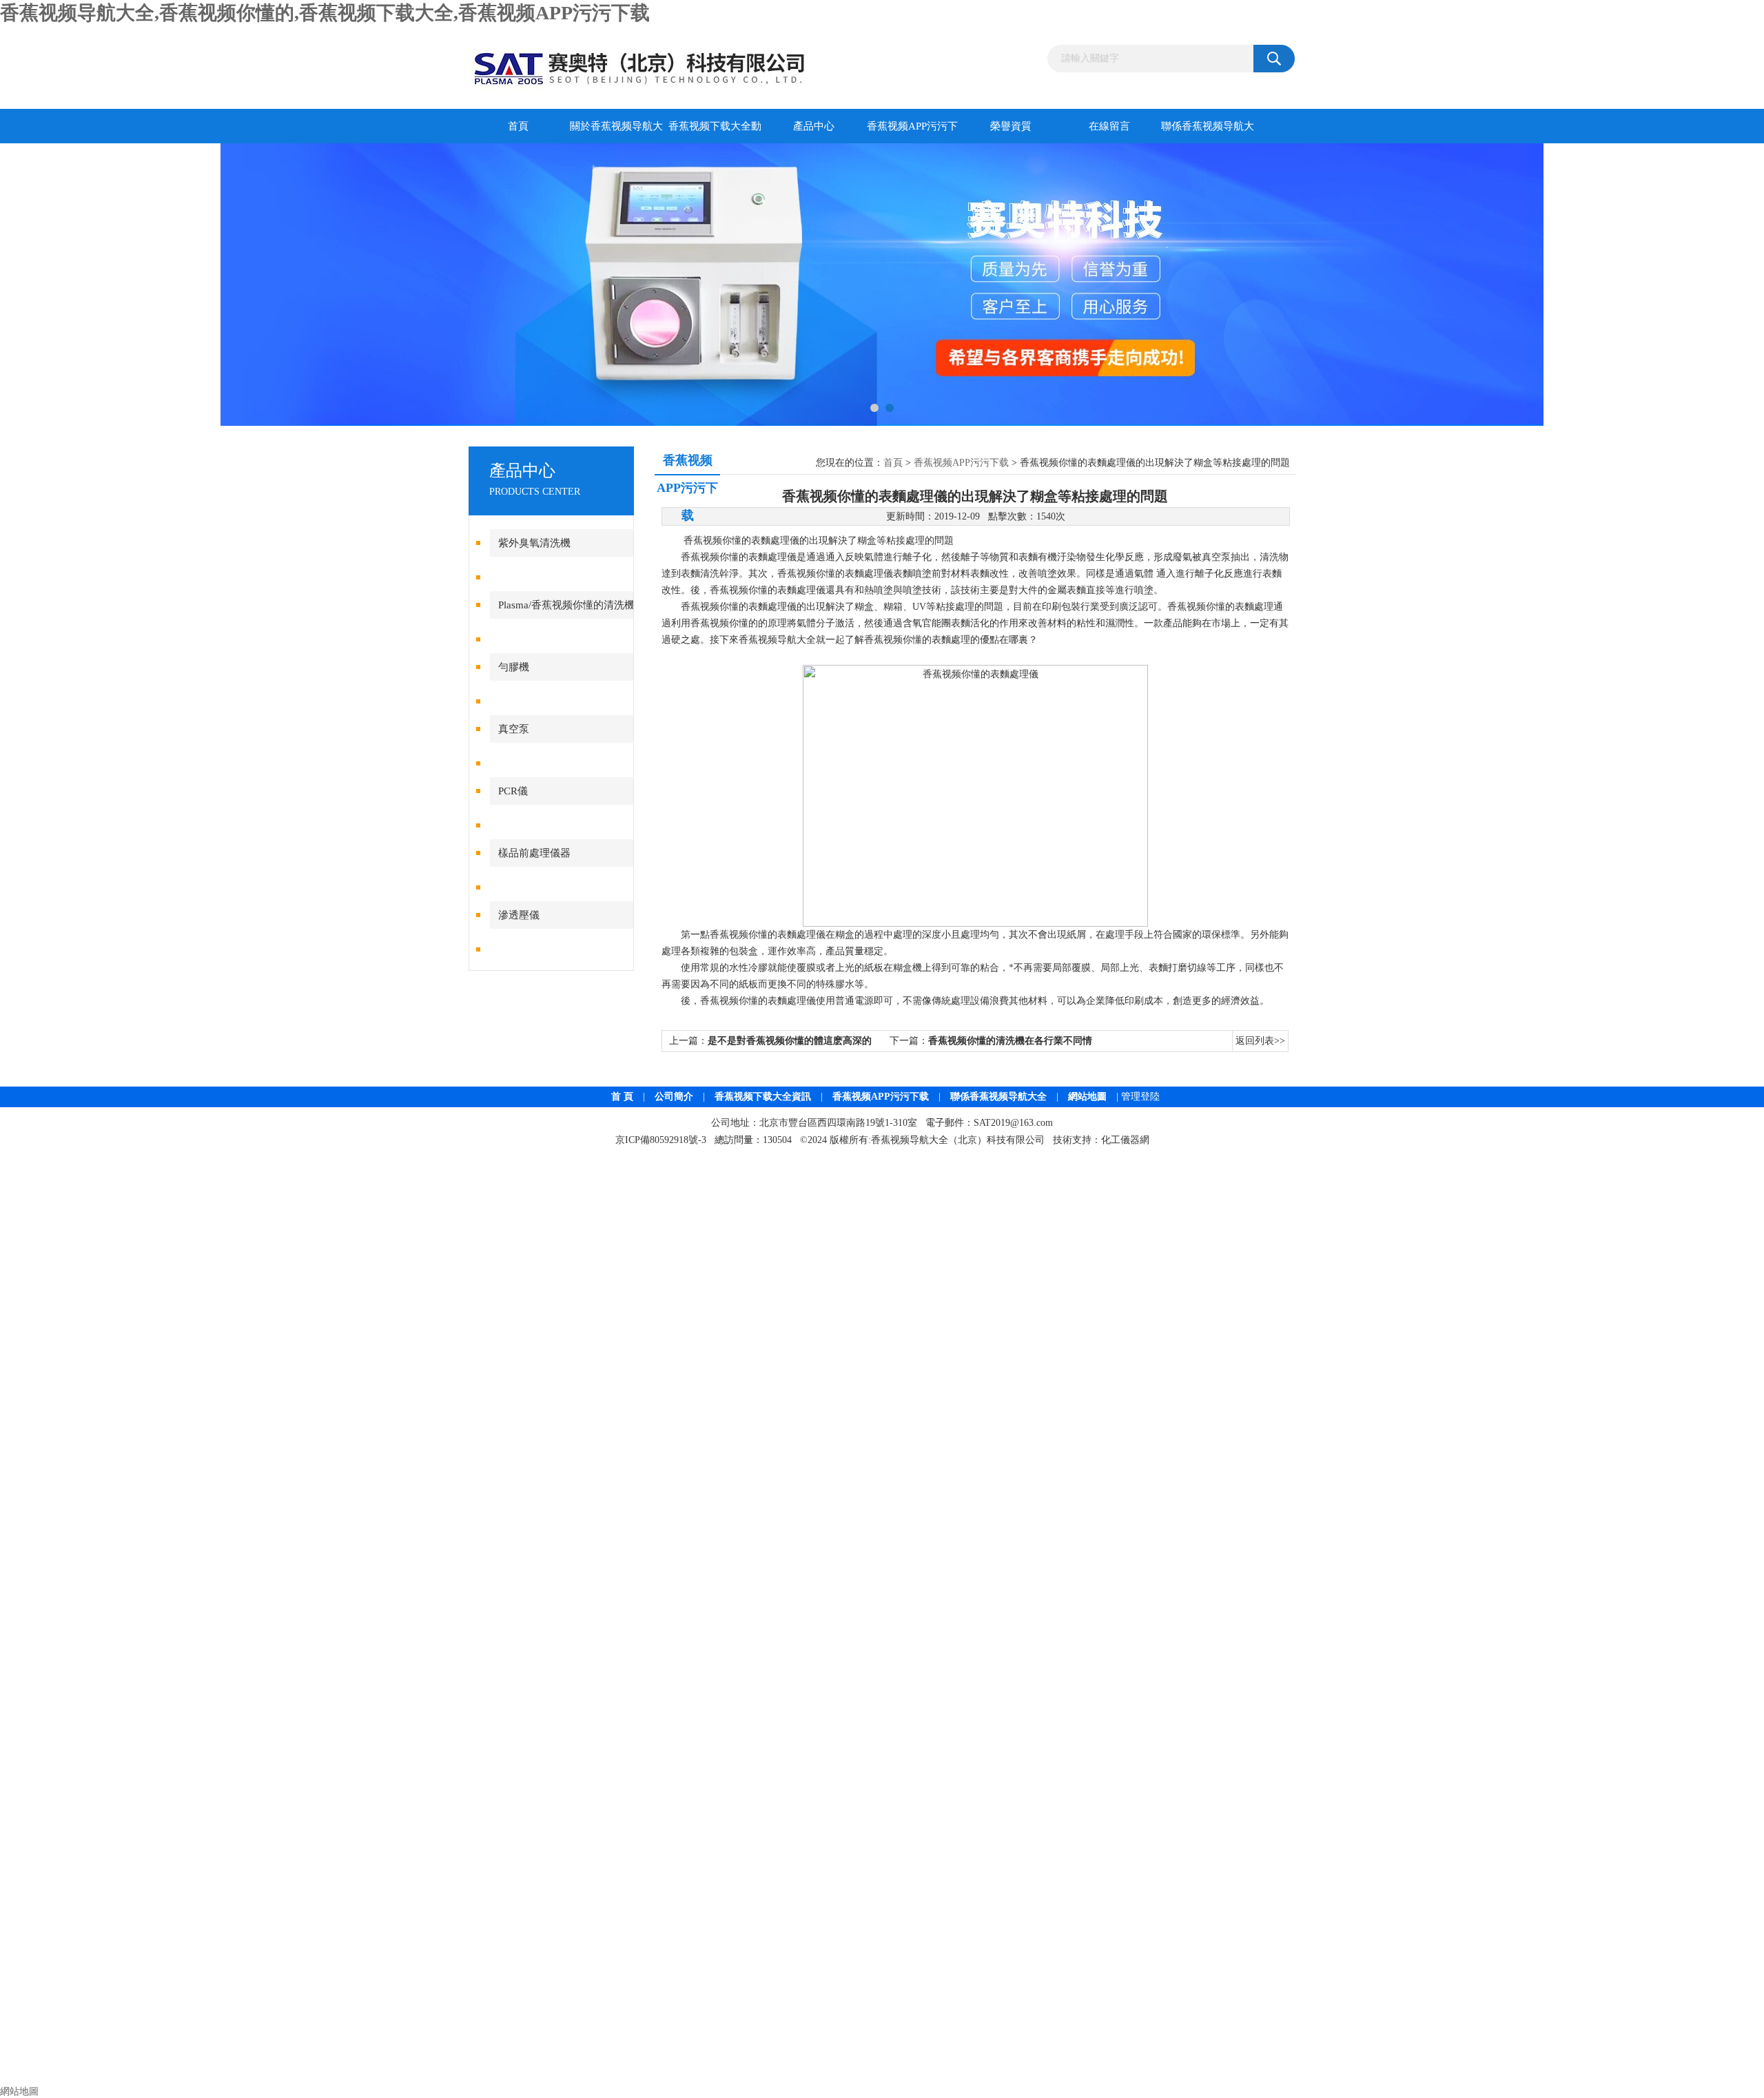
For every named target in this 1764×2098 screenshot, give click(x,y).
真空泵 (514, 729)
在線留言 (1109, 126)
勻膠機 (514, 667)
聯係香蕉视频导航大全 (1208, 132)
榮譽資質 (1011, 126)
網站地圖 (1087, 1097)
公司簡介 (674, 1097)
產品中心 (814, 126)
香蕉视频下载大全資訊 (763, 1097)
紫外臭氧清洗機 (534, 543)
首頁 (518, 126)
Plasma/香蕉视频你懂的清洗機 (566, 605)
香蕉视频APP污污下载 (912, 132)
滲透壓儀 (519, 915)
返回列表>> (1260, 1041)
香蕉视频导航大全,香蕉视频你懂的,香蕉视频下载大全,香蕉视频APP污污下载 (325, 13)
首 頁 (622, 1097)
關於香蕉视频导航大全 (616, 132)
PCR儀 (513, 791)
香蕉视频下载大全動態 (715, 132)
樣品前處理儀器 (534, 853)
